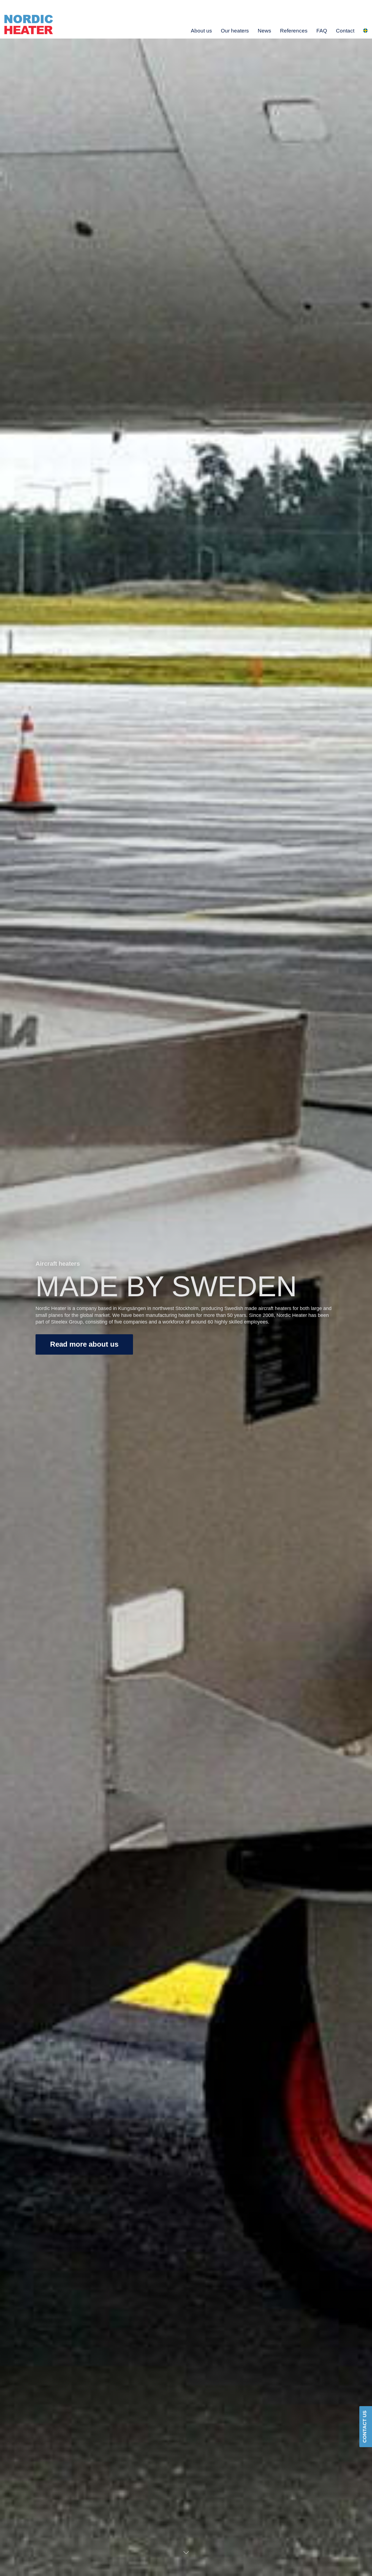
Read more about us (84, 1344)
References (294, 31)
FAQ (322, 31)
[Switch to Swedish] (365, 31)
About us (201, 31)
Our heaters (235, 31)
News (264, 31)
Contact (345, 31)
